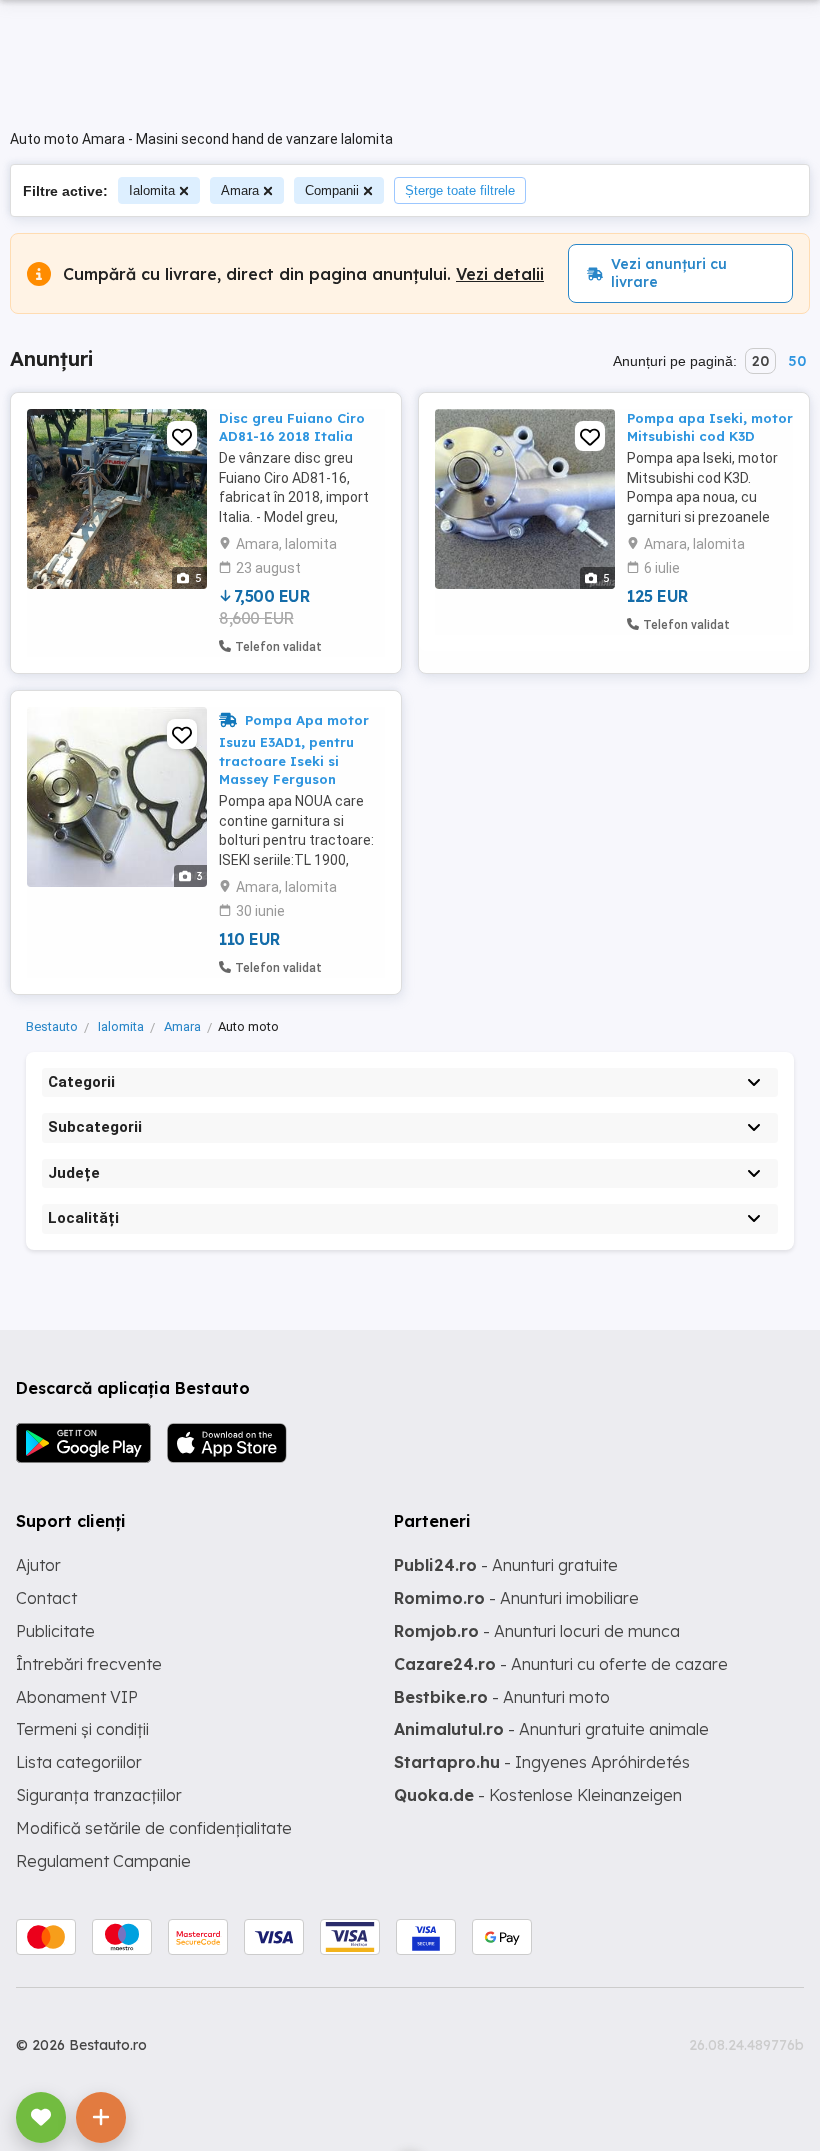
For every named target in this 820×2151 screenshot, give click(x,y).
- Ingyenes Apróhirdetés (542, 1762)
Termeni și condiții (82, 1729)
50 (797, 361)
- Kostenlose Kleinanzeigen (538, 1795)
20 (760, 361)
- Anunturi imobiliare (516, 1598)
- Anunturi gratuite (506, 1565)
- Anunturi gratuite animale (551, 1729)
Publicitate (55, 1631)
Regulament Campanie (103, 1861)
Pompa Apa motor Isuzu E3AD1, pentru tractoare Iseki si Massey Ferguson (294, 749)
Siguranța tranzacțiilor (99, 1795)
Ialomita (152, 190)
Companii (332, 190)
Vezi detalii (500, 274)
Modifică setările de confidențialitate (154, 1828)
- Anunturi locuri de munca (537, 1631)
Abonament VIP (77, 1697)
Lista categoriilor (79, 1762)
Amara (240, 190)
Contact (46, 1598)
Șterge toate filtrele (460, 190)
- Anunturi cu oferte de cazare (561, 1664)
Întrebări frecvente (89, 1664)
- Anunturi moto (502, 1697)
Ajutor (38, 1565)
